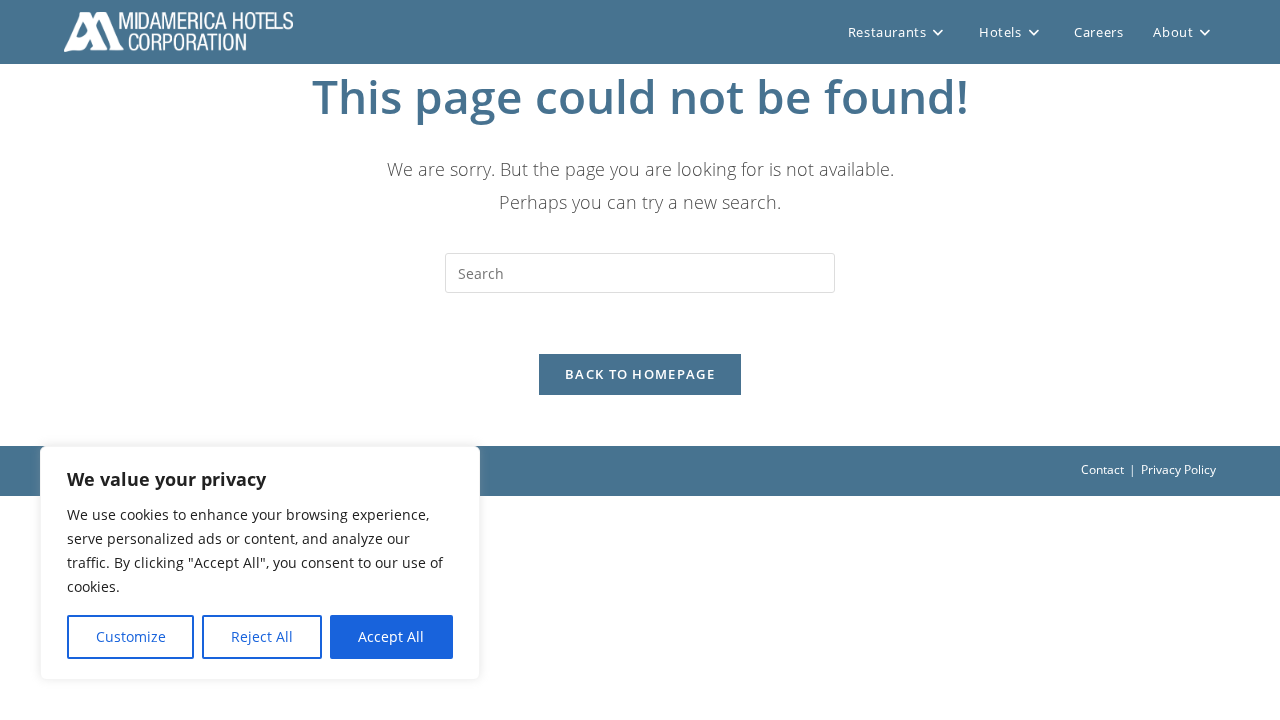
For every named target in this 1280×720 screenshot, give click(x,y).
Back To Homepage (640, 374)
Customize (131, 636)
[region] (260, 563)
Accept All (391, 636)
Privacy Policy (1178, 469)
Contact (1102, 469)
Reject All (262, 636)
